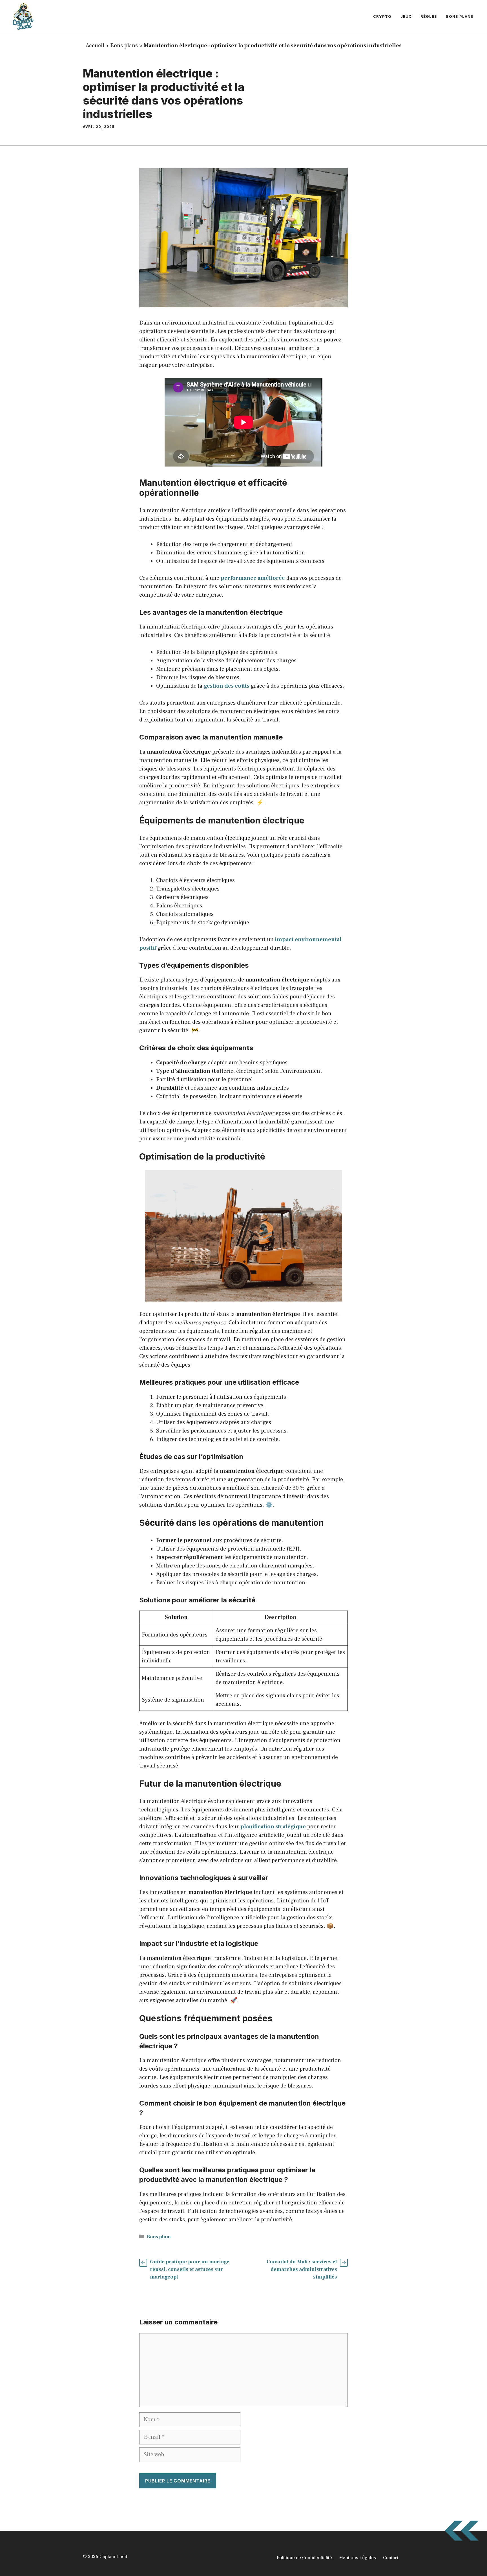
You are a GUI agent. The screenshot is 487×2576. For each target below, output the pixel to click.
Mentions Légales (357, 2558)
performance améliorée (253, 578)
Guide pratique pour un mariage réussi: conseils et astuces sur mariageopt (190, 2269)
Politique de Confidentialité (304, 2558)
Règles (429, 16)
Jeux (406, 16)
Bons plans (460, 16)
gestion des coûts (227, 686)
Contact (391, 2558)
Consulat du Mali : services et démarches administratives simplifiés (302, 2269)
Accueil (95, 46)
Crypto (382, 16)
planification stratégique (273, 1827)
